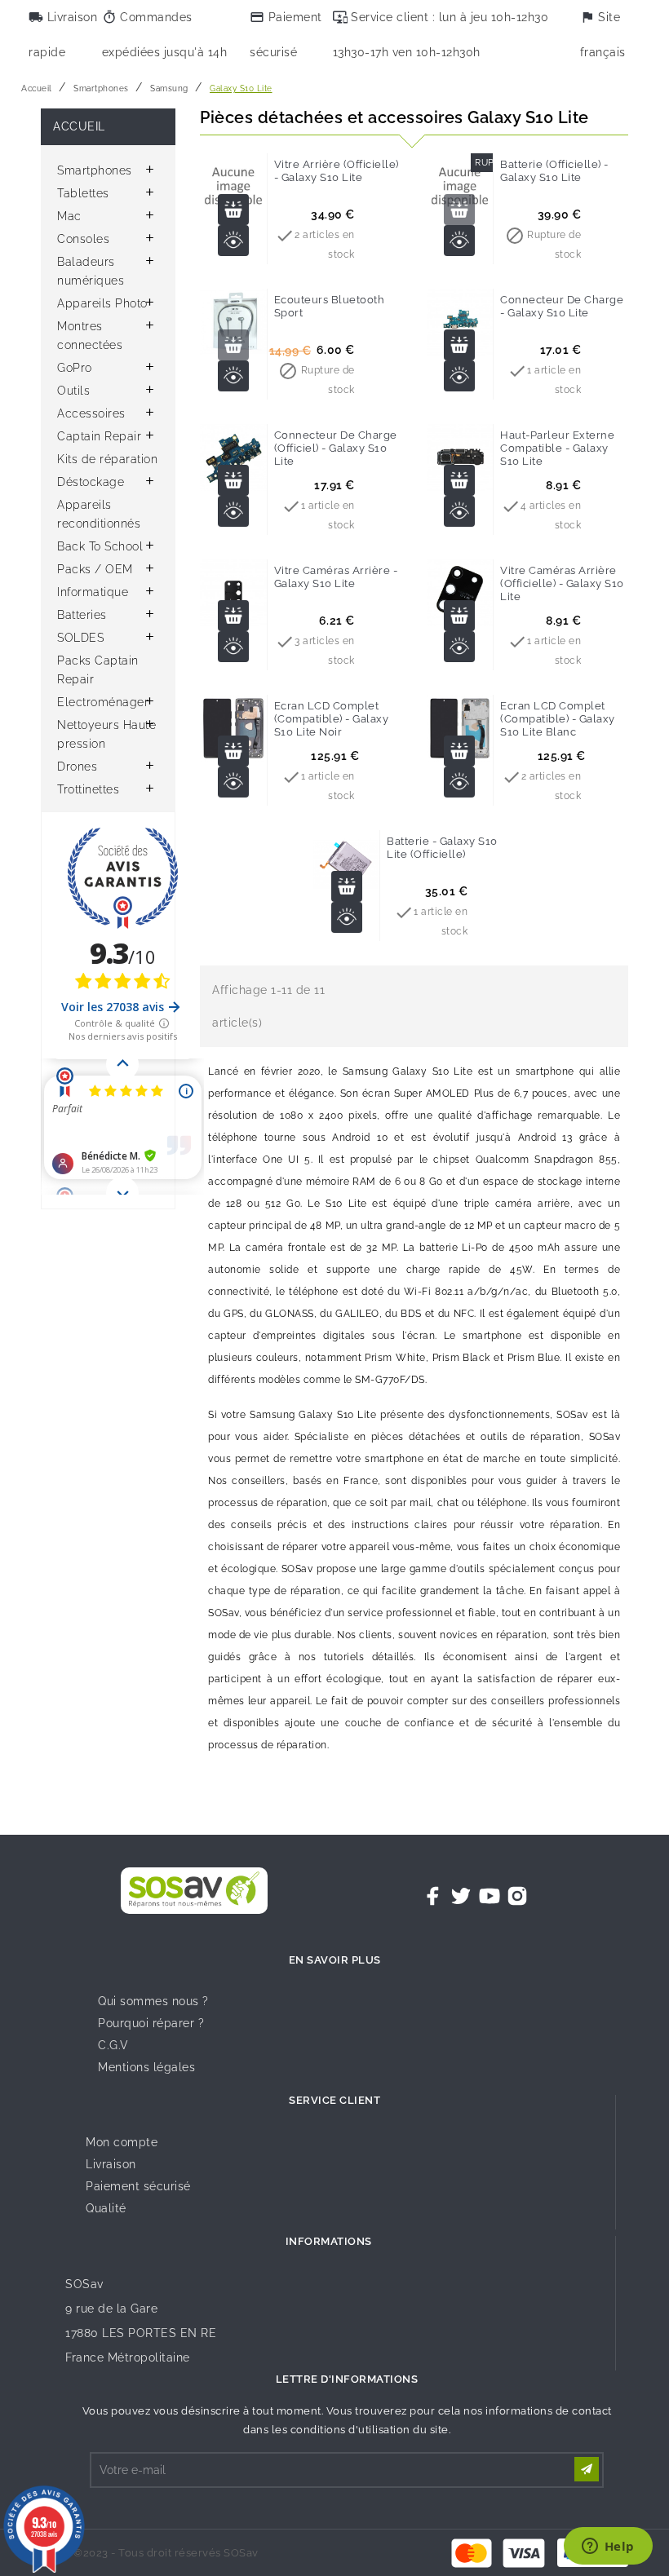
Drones (77, 767)
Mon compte (122, 2142)
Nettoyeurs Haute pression (106, 734)
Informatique (93, 592)
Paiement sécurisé (138, 2186)
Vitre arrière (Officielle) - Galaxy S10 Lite (337, 171)
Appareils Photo (102, 303)
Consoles (83, 239)
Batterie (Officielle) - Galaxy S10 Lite (554, 171)
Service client (334, 2100)
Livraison (111, 2164)
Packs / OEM (95, 569)
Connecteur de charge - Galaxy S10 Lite (562, 306)
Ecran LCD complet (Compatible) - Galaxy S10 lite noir (332, 719)
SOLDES (80, 638)
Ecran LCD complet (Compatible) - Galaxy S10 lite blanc (558, 719)
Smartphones (95, 170)
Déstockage (91, 482)
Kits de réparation (107, 459)
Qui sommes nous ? (153, 2001)
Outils (73, 391)
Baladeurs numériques (91, 271)
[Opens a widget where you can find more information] (608, 2547)
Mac (69, 216)
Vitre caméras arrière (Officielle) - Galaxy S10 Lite (562, 583)
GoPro (75, 368)
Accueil (79, 126)
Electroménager (103, 702)
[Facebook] (433, 1896)
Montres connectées (90, 336)
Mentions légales (146, 2067)
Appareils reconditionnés (99, 514)
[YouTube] (490, 1896)
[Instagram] (517, 1896)
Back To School (100, 546)
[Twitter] (461, 1896)
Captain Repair (99, 436)
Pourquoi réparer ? (151, 2023)
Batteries (82, 615)
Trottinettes (88, 789)
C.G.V (113, 2045)
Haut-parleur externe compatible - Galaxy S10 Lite (557, 448)
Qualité (106, 2208)
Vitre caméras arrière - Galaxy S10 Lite (336, 577)
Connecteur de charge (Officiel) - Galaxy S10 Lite (336, 448)
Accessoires (91, 413)
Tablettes (83, 193)
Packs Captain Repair (98, 670)
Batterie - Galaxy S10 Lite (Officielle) (442, 848)
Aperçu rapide (233, 241)
